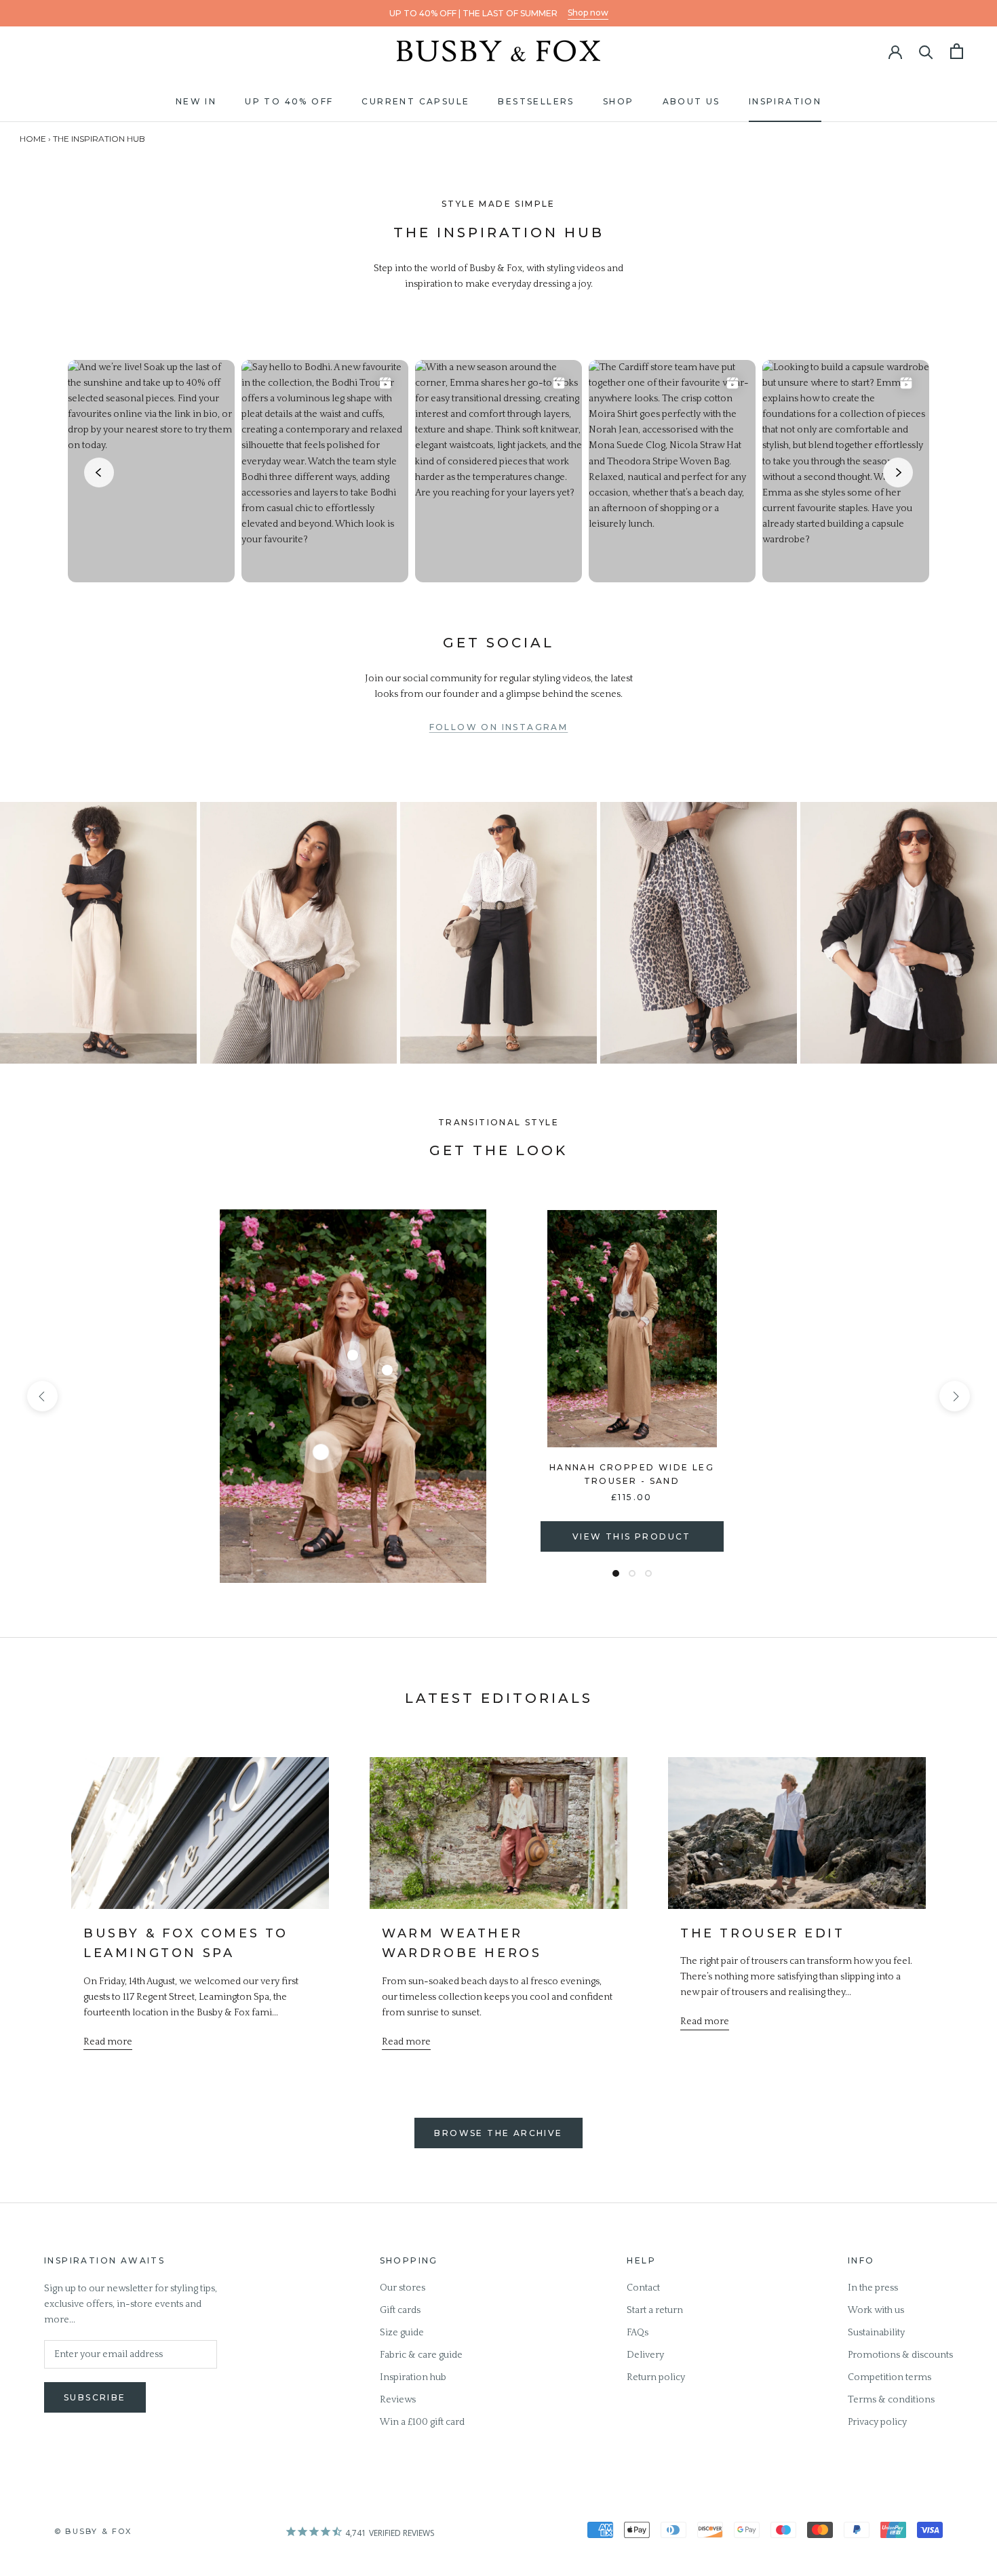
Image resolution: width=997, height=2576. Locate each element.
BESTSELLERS (536, 101)
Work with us (876, 2310)
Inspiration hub (413, 2377)
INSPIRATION (785, 101)
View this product (632, 1536)
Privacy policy (877, 2422)
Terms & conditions (891, 2400)
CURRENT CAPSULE (415, 101)
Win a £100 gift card (422, 2422)
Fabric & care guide (421, 2355)
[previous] (42, 1396)
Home (33, 139)
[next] (955, 1396)
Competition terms (890, 2377)
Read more (108, 2042)
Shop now (588, 13)
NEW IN (196, 101)
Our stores (403, 2288)
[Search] (926, 51)
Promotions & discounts (900, 2355)
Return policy (656, 2377)
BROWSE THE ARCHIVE (498, 2133)
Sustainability (876, 2333)
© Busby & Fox (93, 2531)
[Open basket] (957, 51)
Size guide (402, 2333)
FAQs (638, 2333)
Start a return (655, 2310)
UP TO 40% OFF (289, 101)
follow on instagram (499, 727)
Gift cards (400, 2310)
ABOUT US (691, 101)
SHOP (619, 101)
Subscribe (95, 2397)
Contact (643, 2288)
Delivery (645, 2355)
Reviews (398, 2400)
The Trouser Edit (763, 1933)
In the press (873, 2288)
